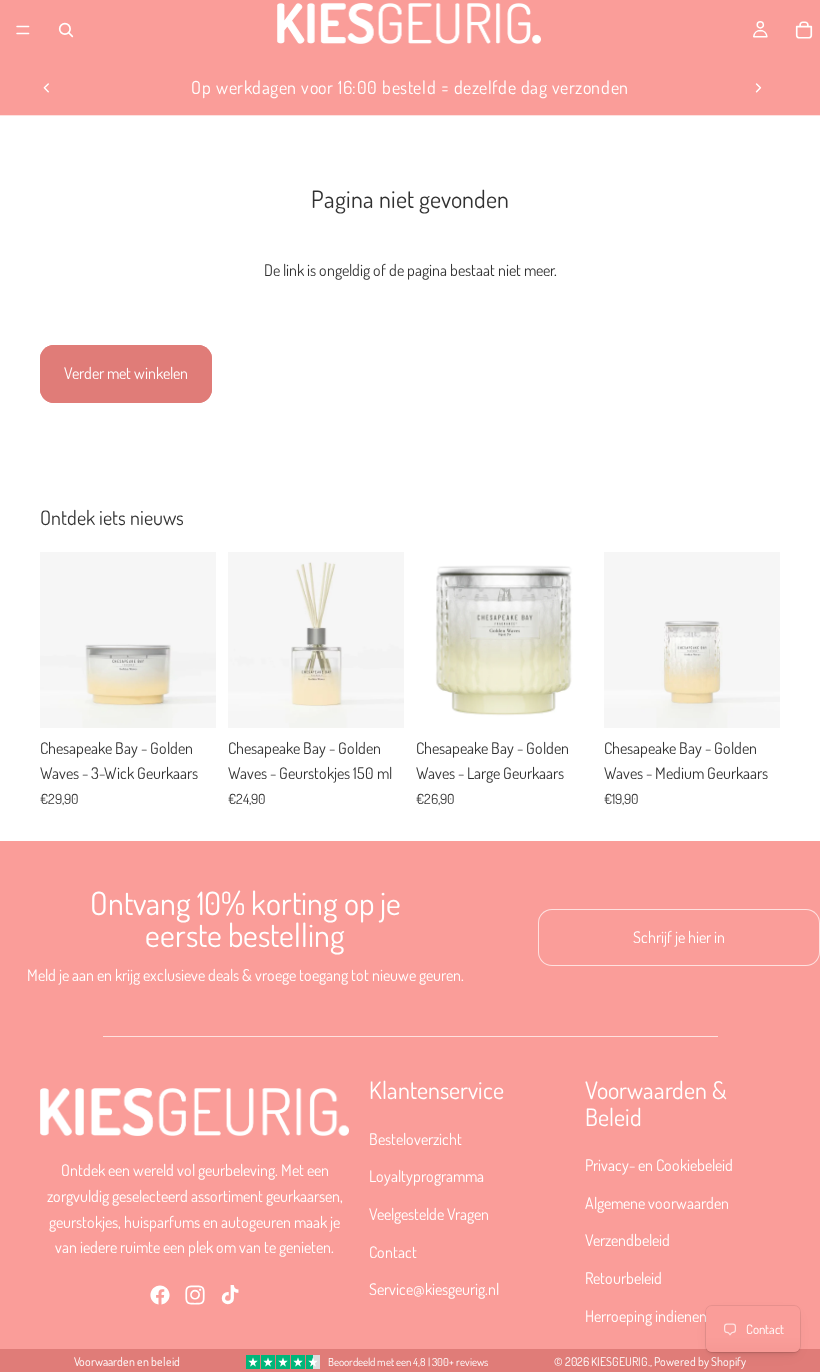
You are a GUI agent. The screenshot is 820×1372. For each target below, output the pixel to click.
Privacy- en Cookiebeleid (659, 1165)
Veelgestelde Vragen (429, 1214)
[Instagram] (195, 1294)
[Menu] (23, 30)
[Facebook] (160, 1294)
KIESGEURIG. (620, 1361)
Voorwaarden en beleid (127, 1361)
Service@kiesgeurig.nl (434, 1289)
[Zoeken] (66, 30)
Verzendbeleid (627, 1240)
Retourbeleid (623, 1278)
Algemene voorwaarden (657, 1202)
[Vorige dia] (47, 88)
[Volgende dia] (758, 88)
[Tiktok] (230, 1294)
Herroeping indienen (646, 1315)
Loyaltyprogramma (426, 1176)
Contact (393, 1251)
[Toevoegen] (185, 697)
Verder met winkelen (126, 373)
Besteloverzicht (415, 1138)
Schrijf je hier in (679, 937)
